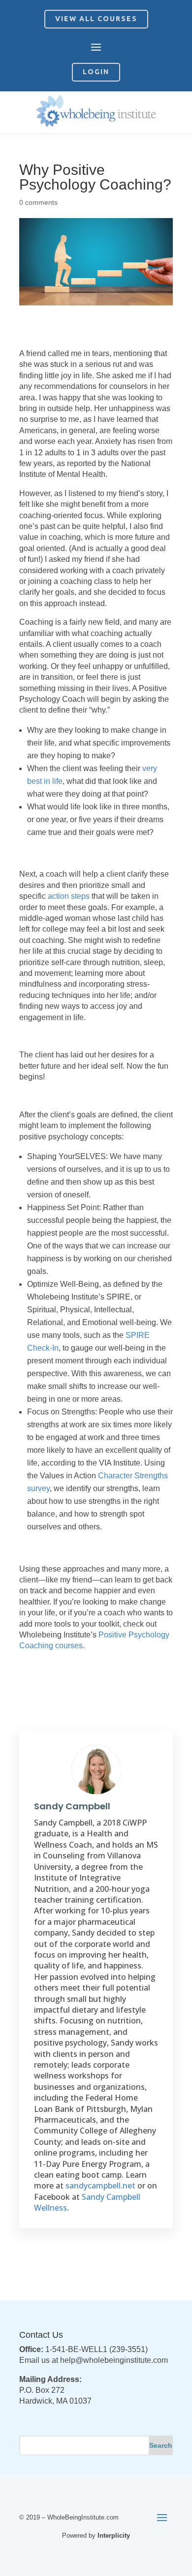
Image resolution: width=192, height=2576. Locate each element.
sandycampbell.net (100, 2186)
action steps (69, 896)
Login (96, 72)
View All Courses (96, 19)
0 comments (38, 202)
